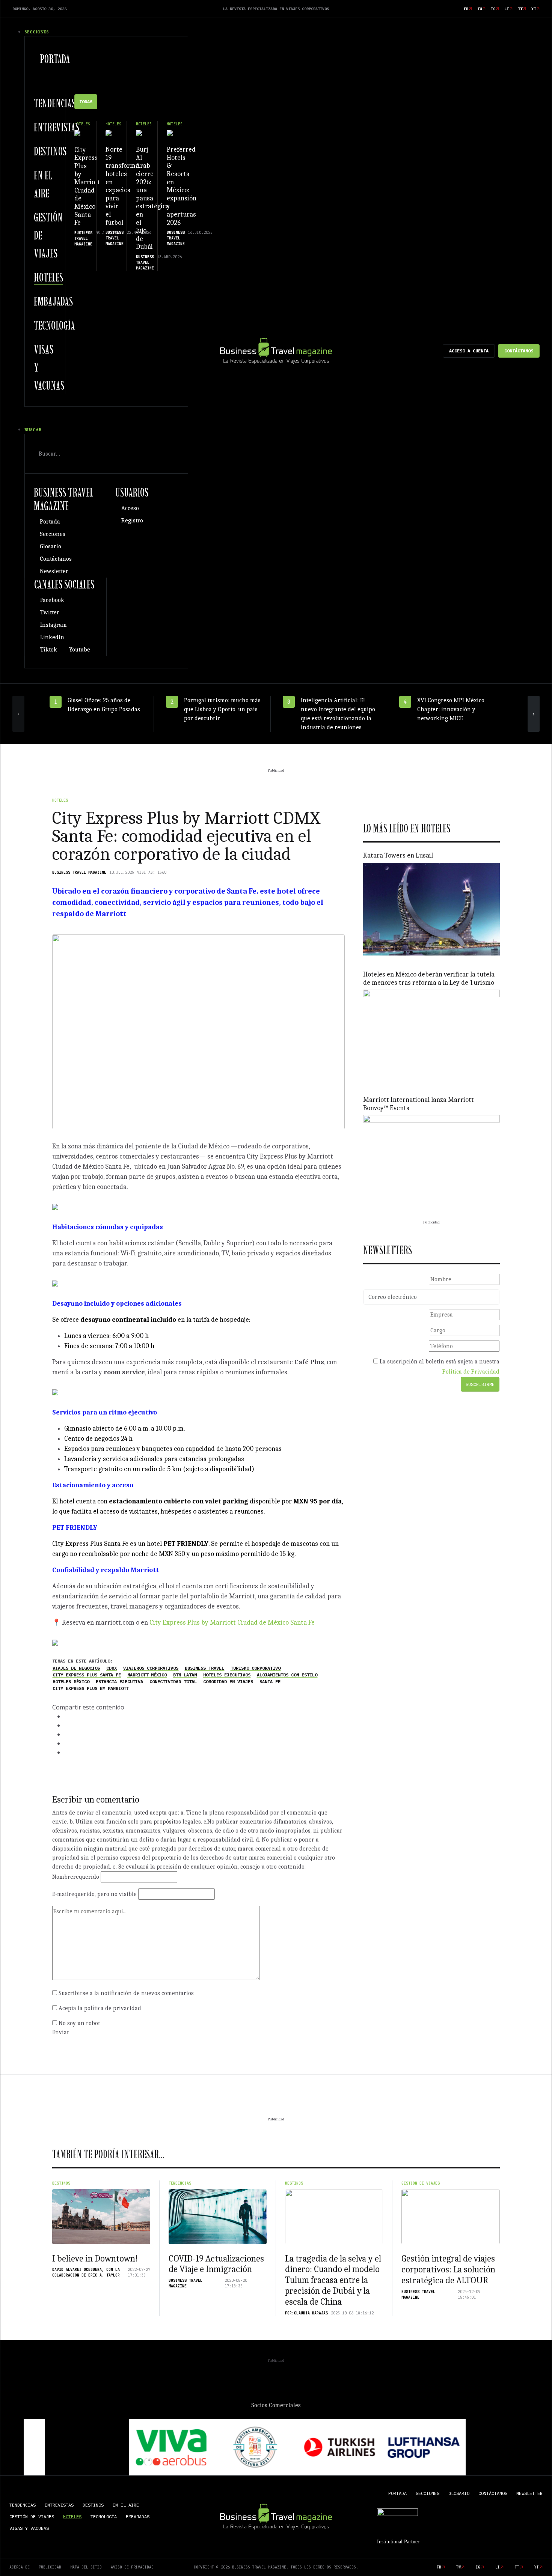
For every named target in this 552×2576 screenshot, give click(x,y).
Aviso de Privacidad (132, 2567)
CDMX (112, 1668)
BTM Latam (185, 1675)
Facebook (52, 600)
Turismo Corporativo (256, 1668)
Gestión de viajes (421, 2183)
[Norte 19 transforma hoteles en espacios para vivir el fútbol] (112, 133)
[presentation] (18, 714)
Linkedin (52, 637)
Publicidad (50, 2567)
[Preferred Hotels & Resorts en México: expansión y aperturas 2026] (173, 133)
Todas (86, 102)
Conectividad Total (173, 1682)
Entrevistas (57, 127)
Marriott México (147, 1675)
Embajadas (53, 301)
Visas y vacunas (29, 2528)
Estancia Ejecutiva (119, 1682)
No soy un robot (79, 2023)
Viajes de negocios (76, 1668)
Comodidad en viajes (228, 1682)
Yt (534, 9)
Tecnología (54, 325)
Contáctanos (519, 351)
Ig (493, 9)
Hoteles (48, 277)
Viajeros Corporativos (151, 1668)
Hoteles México (71, 1682)
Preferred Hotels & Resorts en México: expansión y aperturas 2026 (182, 186)
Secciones (53, 534)
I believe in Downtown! (95, 2259)
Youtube (80, 650)
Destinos (50, 151)
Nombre (76, 1877)
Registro (132, 521)
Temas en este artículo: (82, 1661)
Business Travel (204, 1668)
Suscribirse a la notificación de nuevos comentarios (126, 1993)
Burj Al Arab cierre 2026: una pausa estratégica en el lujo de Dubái (152, 198)
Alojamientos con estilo (287, 1675)
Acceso (130, 508)
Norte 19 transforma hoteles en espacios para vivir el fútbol (122, 186)
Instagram (54, 625)
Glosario (51, 546)
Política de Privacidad (471, 1372)
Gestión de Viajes (32, 2517)
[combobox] (106, 454)
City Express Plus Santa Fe (87, 1675)
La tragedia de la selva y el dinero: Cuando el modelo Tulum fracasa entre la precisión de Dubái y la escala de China (333, 2280)
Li (507, 9)
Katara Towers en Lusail (398, 855)
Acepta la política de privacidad (100, 2008)
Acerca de (20, 2567)
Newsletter (54, 571)
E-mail (94, 1894)
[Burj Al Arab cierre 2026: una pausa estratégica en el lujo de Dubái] (142, 133)
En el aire (126, 2505)
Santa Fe (270, 1682)
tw (480, 9)
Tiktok (49, 650)
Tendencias (55, 103)
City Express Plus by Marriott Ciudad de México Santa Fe (87, 186)
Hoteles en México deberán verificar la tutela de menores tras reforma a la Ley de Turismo (429, 979)
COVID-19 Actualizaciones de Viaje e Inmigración (216, 2264)
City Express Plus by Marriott (91, 1688)
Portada (55, 59)
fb (466, 9)
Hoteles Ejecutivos (227, 1675)
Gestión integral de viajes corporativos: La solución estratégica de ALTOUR (448, 2269)
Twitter (50, 612)
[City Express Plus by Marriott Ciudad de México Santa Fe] (81, 133)
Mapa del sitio (86, 2567)
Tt (520, 9)
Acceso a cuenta (469, 351)
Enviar (61, 2032)
